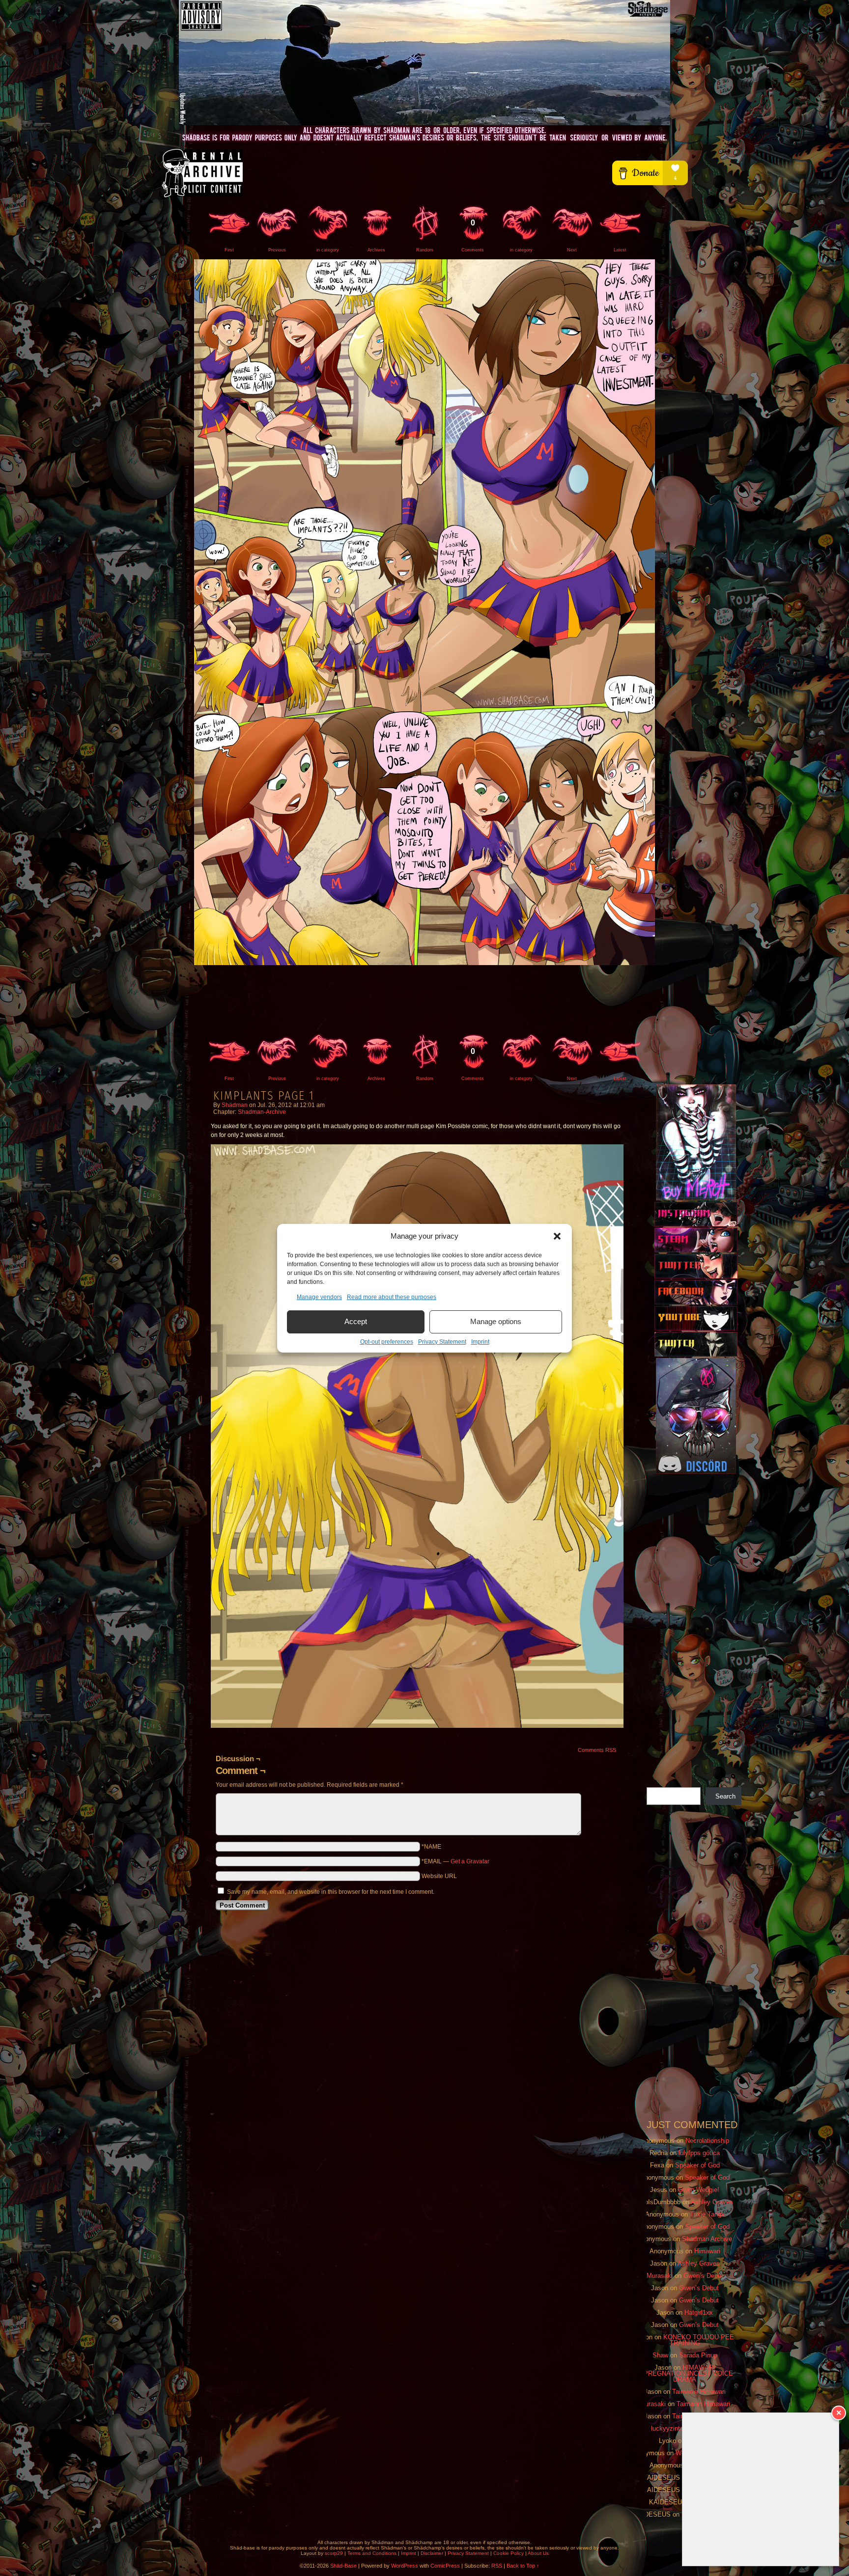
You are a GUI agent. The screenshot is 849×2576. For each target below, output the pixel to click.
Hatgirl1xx (699, 2313)
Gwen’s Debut (703, 2276)
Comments (473, 235)
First (229, 250)
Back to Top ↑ (523, 2566)
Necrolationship (707, 2141)
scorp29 (334, 2553)
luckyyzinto (667, 2428)
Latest (620, 250)
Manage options (496, 1321)
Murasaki (660, 2276)
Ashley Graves (712, 2202)
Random (425, 250)
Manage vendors (319, 1297)
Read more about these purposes (392, 1297)
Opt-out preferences (387, 1342)
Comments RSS (597, 1750)
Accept (356, 1321)
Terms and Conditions (372, 2553)
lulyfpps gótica (699, 2153)
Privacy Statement (442, 1342)
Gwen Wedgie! (699, 2190)
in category (328, 250)
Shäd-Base (424, 63)
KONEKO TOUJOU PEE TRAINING (699, 2340)
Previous (277, 250)
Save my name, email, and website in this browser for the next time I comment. (331, 1892)
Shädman (235, 1105)
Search (725, 1796)
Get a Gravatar (470, 1861)
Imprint (480, 1342)
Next (572, 250)
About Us (538, 2553)
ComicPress (445, 2566)
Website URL (439, 1876)
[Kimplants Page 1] (424, 963)
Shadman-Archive (262, 1112)
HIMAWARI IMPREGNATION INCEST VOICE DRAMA (685, 2373)
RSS (497, 2566)
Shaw (660, 2355)
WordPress (405, 2566)
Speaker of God (697, 2165)
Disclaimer (432, 2553)
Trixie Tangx (707, 2214)
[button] (557, 1236)
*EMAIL (455, 1861)
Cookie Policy (509, 2553)
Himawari (707, 2251)
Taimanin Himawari (699, 2392)
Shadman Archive (707, 2239)
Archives (376, 250)
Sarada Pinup (698, 2355)
